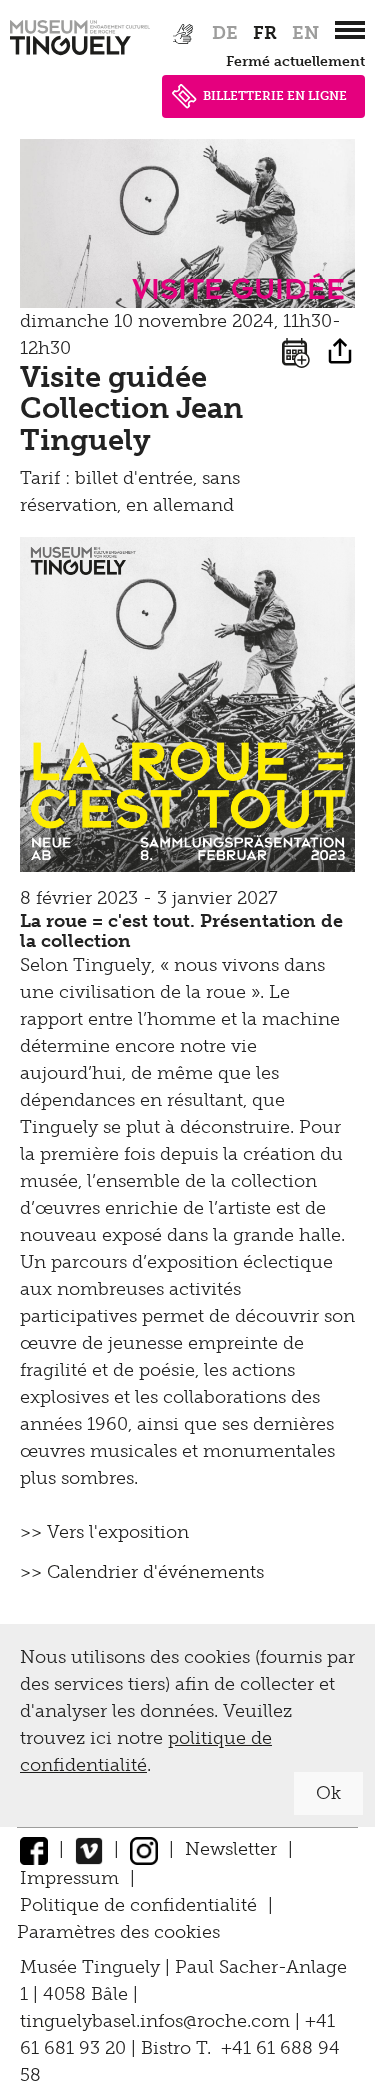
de (225, 33)
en (305, 33)
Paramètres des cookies (118, 1932)
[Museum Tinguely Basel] (80, 55)
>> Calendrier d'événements (142, 1572)
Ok (328, 1793)
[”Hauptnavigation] (350, 30)
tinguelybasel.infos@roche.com (157, 2021)
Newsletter (231, 1849)
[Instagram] (144, 1849)
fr (265, 33)
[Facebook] (34, 1849)
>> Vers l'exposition (104, 1532)
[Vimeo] (89, 1849)
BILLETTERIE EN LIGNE (275, 96)
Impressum (69, 1878)
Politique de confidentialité (138, 1905)
